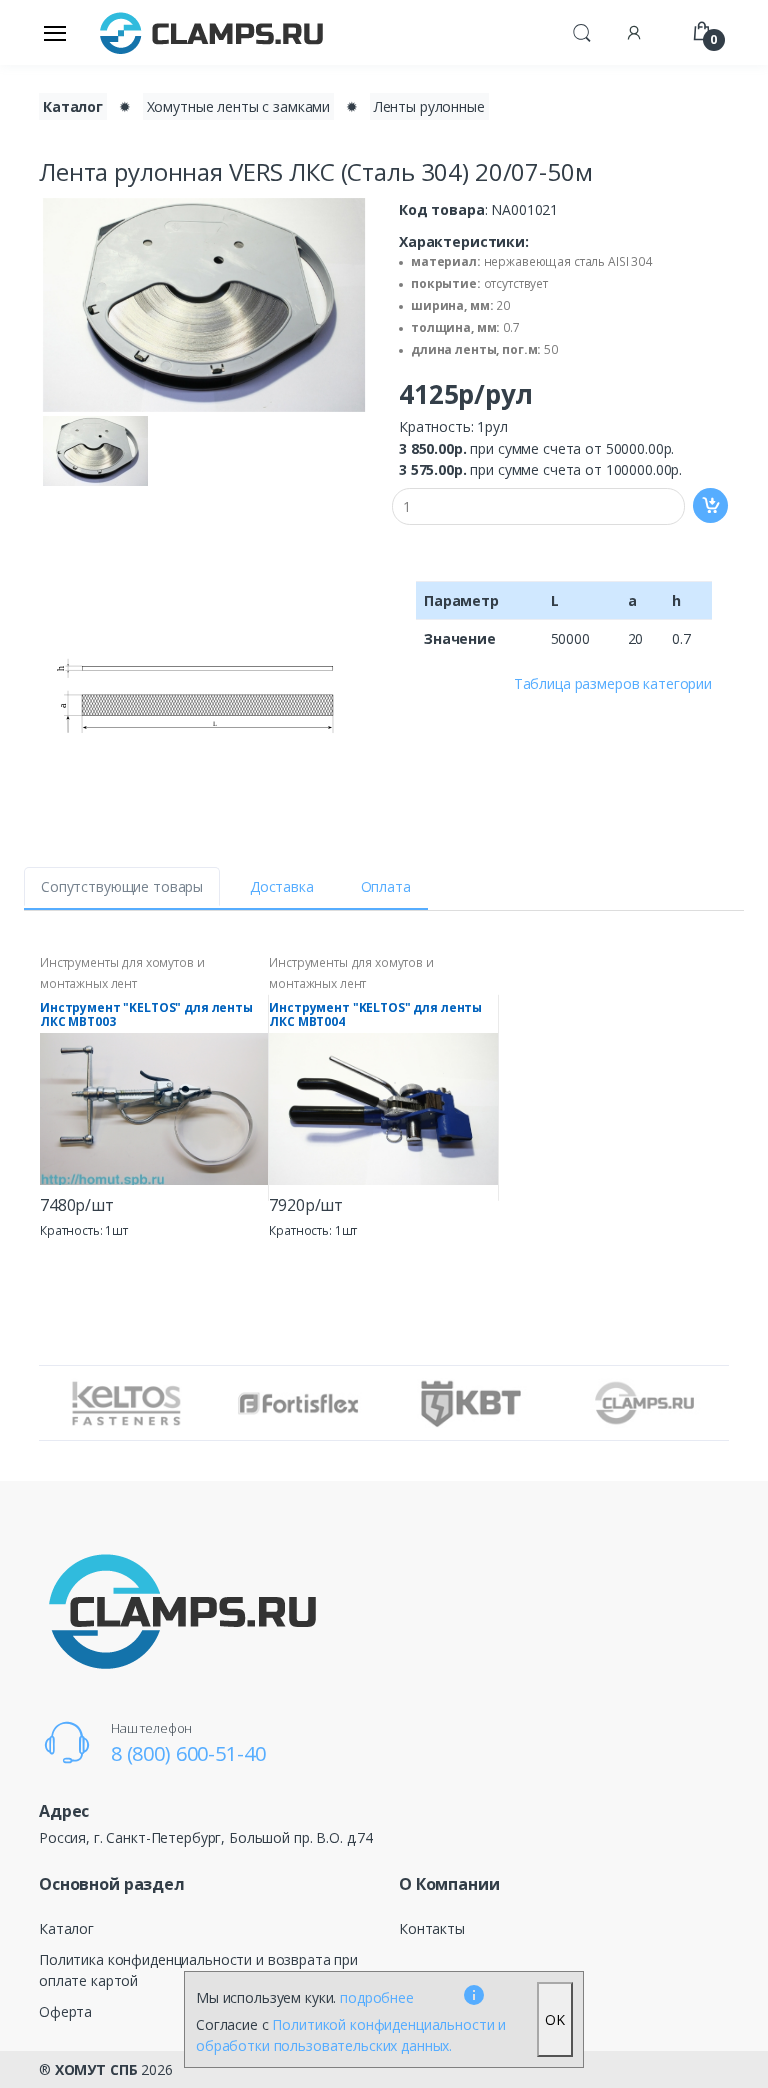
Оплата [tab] (386, 886)
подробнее (377, 1997)
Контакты (432, 1928)
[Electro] (212, 32)
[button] (582, 31)
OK (555, 2019)
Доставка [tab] (282, 886)
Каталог (73, 106)
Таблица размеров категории (613, 683)
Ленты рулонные (429, 106)
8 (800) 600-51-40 (188, 1753)
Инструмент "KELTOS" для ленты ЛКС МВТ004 (375, 1015)
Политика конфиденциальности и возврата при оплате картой (198, 1970)
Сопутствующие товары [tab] (122, 886)
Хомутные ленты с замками (239, 106)
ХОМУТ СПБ (96, 2069)
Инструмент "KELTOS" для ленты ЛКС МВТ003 (146, 1015)
